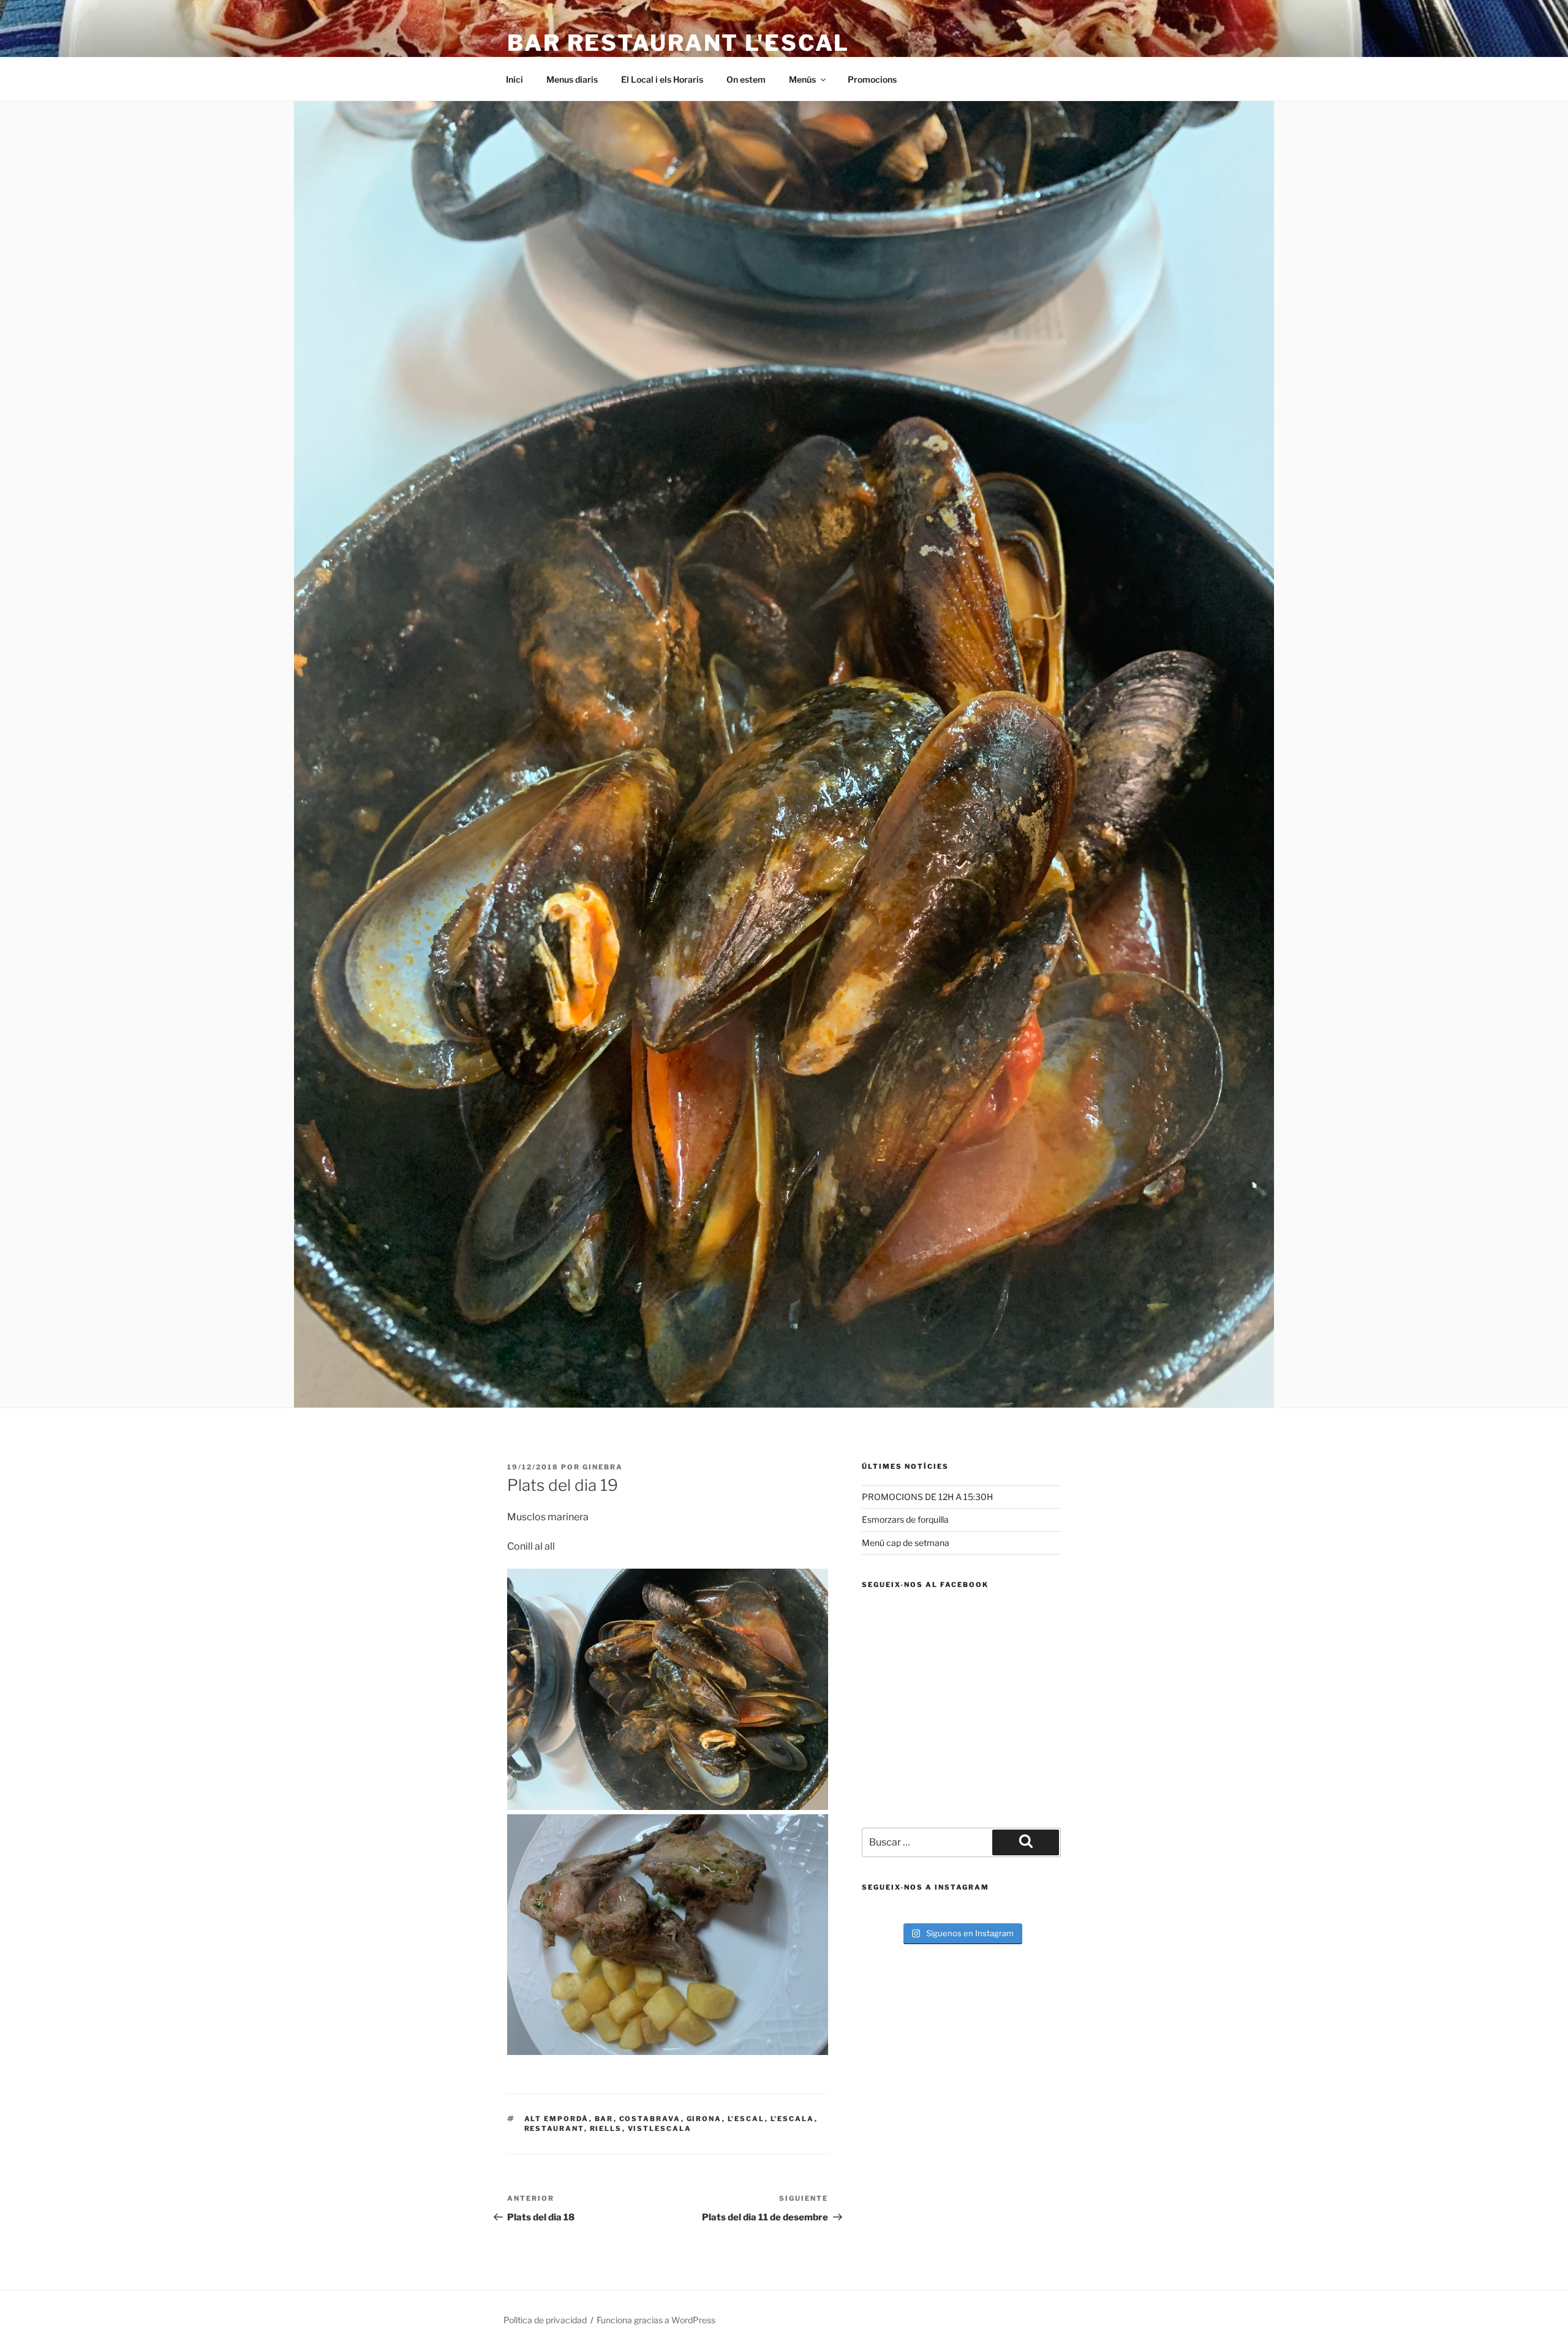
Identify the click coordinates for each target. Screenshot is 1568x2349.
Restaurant (554, 2128)
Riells (606, 2128)
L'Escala (793, 2119)
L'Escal (746, 2119)
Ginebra (603, 1467)
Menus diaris (572, 79)
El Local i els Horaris (662, 79)
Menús (802, 79)
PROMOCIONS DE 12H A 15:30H (927, 1497)
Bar (604, 2119)
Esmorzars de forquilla (905, 1519)
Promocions (872, 79)
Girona (704, 2119)
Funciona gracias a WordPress (656, 2320)
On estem (746, 79)
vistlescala (660, 2128)
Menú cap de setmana (906, 1543)
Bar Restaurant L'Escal (678, 43)
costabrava (650, 2119)
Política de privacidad (545, 2320)
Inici (514, 79)
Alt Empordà (557, 2119)
